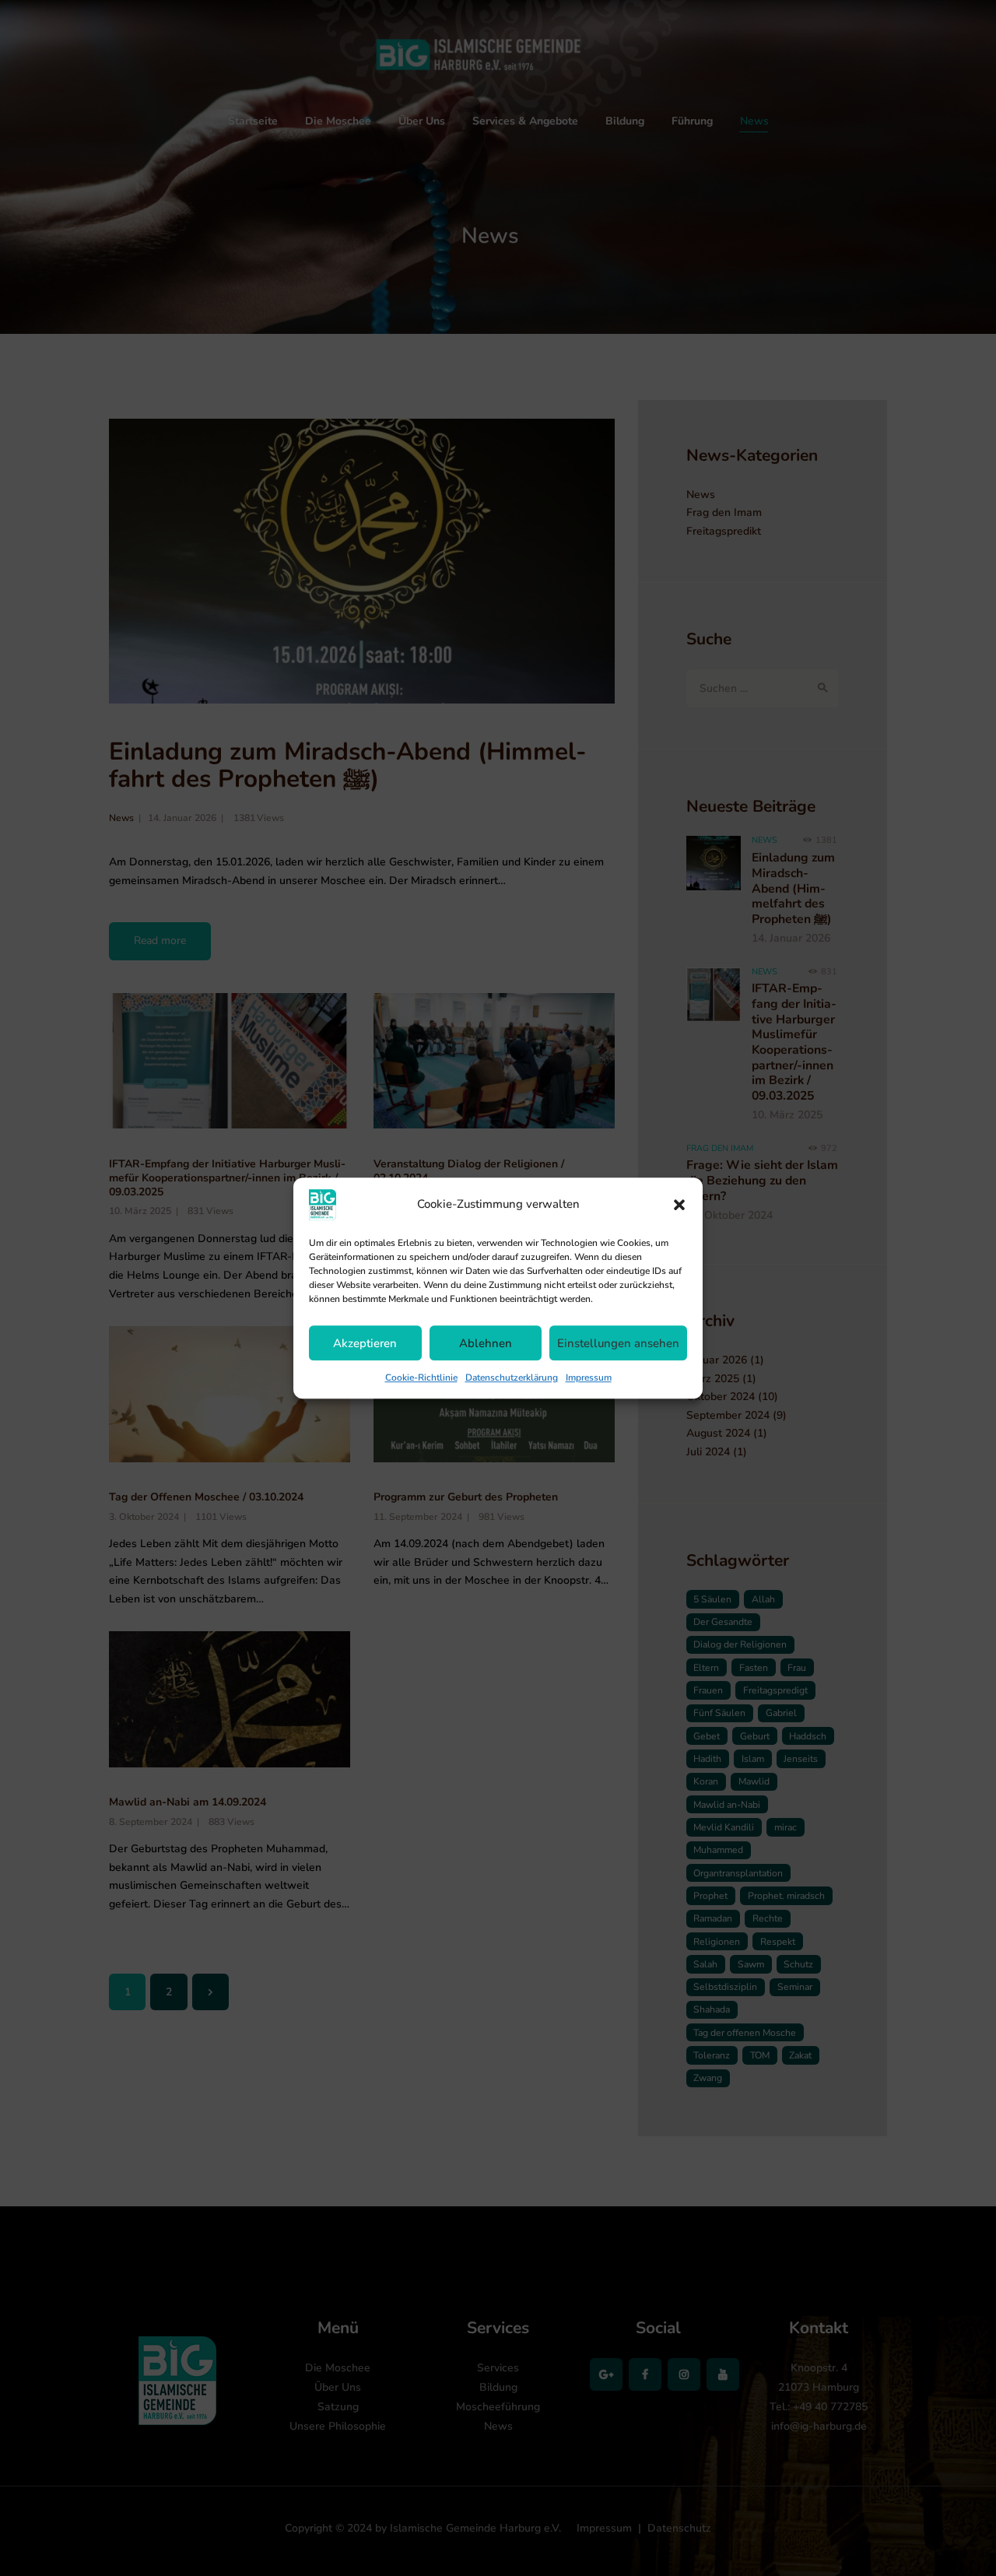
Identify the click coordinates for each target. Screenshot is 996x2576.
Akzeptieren (365, 1343)
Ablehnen (486, 1343)
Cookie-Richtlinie (421, 1377)
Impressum (589, 1377)
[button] (679, 1205)
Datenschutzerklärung (512, 1377)
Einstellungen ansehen (618, 1343)
